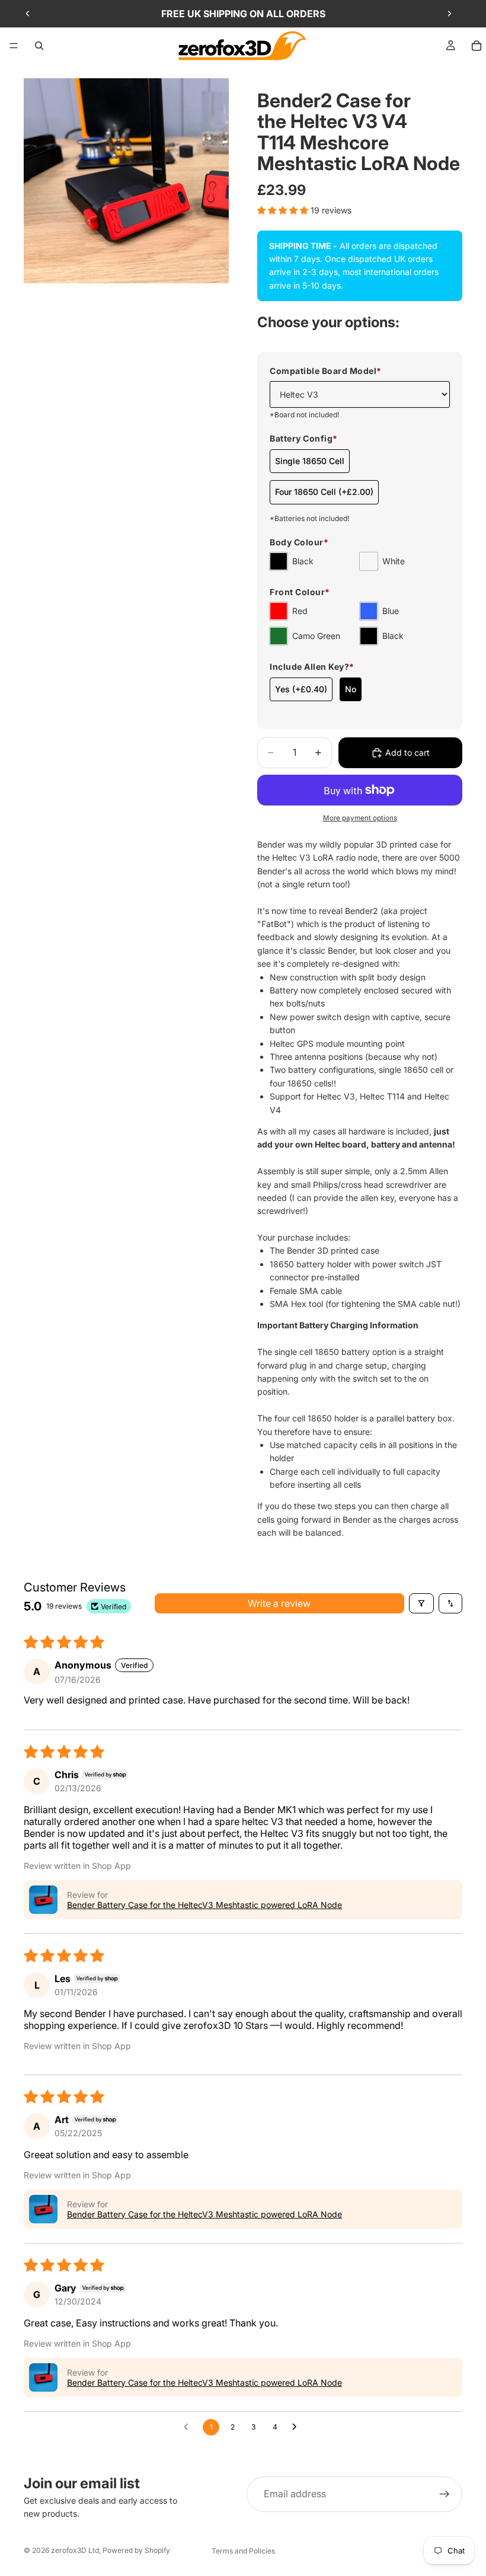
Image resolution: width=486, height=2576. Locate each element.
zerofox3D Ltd (75, 2550)
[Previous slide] (28, 14)
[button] (284, 210)
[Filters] (421, 1603)
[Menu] (14, 46)
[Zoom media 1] (126, 181)
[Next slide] (449, 14)
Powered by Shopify (136, 2550)
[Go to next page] (298, 2427)
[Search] (39, 46)
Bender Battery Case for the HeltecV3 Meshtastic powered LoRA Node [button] (204, 1905)
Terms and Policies (243, 2551)
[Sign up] (445, 2494)
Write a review (279, 1603)
